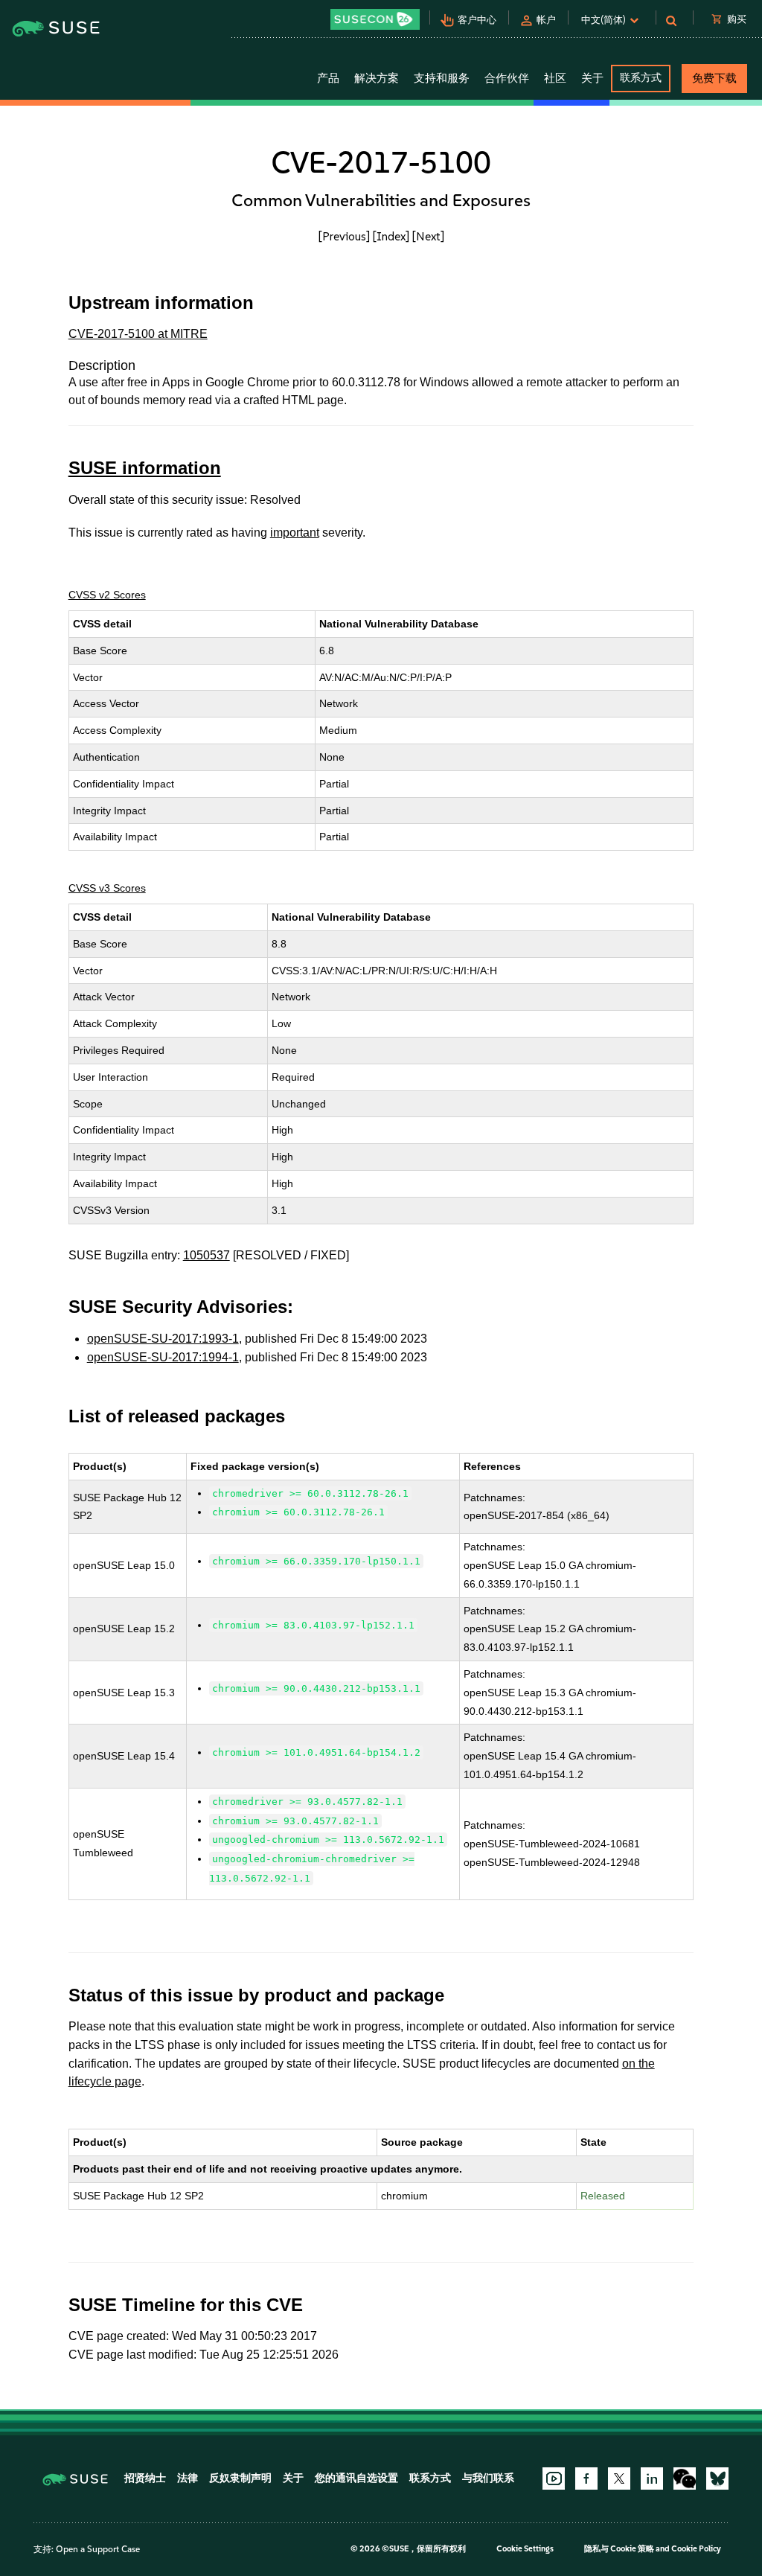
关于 (293, 2478)
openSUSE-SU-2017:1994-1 (163, 1357)
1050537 (206, 1255)
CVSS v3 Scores (107, 888)
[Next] (428, 236)
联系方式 (641, 78)
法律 (188, 2478)
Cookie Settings (525, 2549)
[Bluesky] (717, 2478)
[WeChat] (685, 2478)
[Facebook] (586, 2478)
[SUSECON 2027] (375, 19)
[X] (619, 2478)
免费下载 (714, 78)
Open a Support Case (98, 2549)
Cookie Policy (696, 2549)
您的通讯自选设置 (356, 2478)
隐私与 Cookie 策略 (619, 2549)
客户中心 (477, 20)
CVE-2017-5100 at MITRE (138, 334)
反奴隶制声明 (240, 2478)
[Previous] (344, 236)
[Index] (391, 236)
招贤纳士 (145, 2478)
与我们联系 (488, 2478)
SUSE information (145, 468)
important (295, 533)
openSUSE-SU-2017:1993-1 (163, 1339)
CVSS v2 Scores (107, 595)
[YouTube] (554, 2478)
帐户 (546, 20)
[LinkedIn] (652, 2478)
